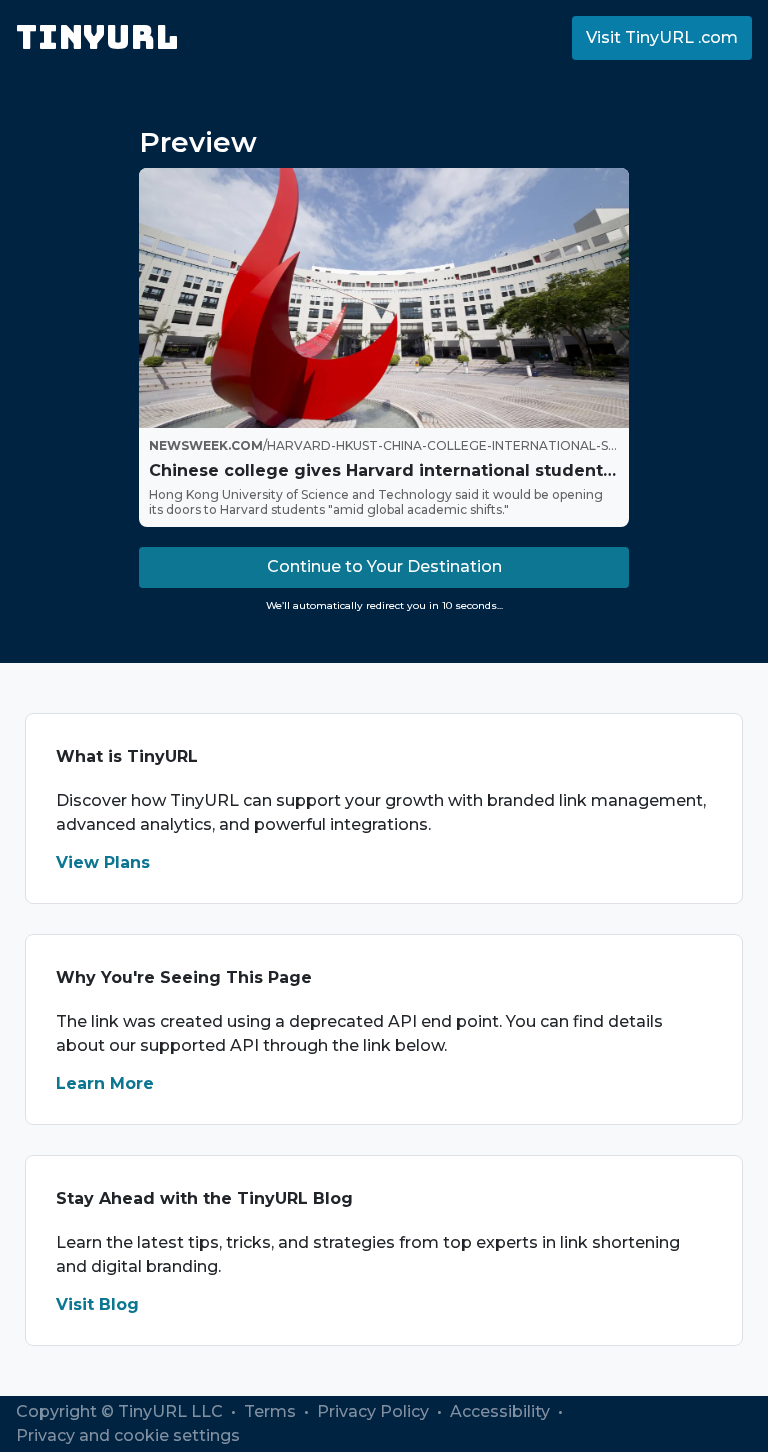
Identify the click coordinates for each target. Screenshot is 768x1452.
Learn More (105, 1083)
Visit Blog (97, 1304)
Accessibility (502, 1411)
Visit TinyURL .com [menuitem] (662, 37)
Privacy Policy (375, 1411)
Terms (272, 1411)
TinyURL (97, 37)
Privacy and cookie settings (128, 1435)
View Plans (103, 862)
